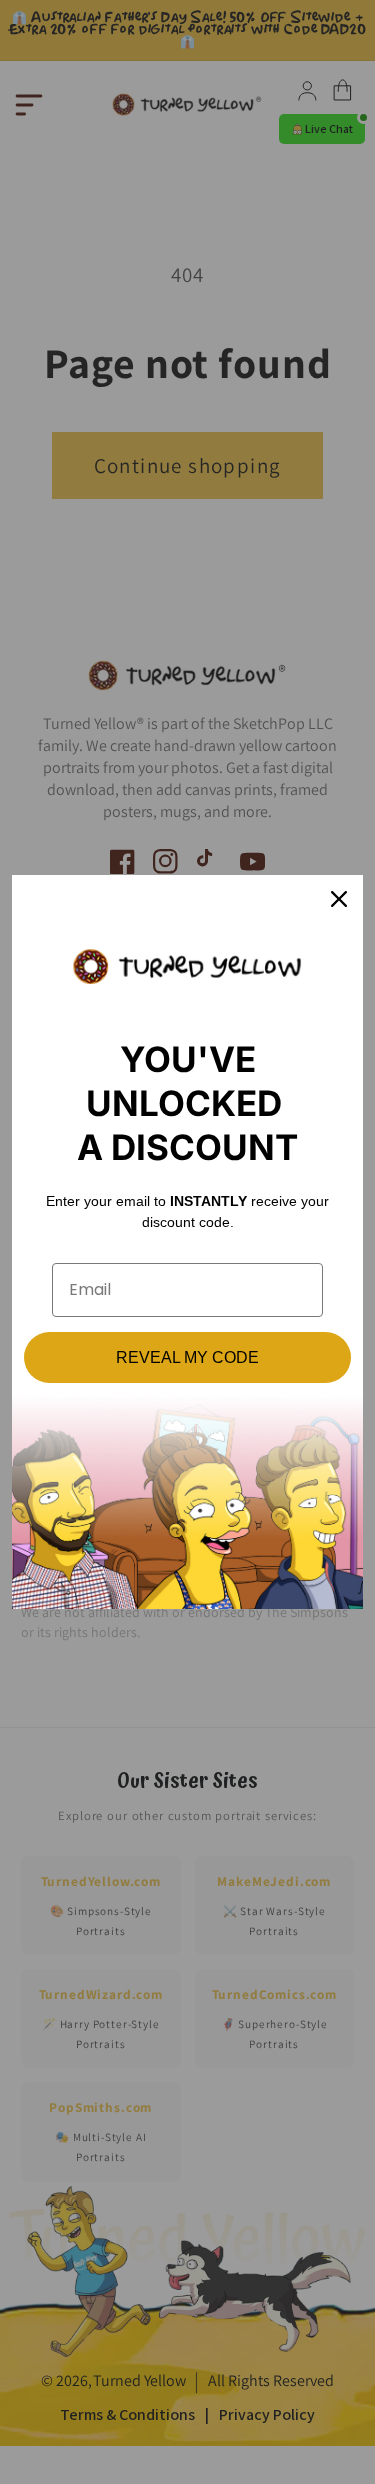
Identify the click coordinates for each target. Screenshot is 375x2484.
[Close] (339, 899)
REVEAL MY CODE (187, 1357)
